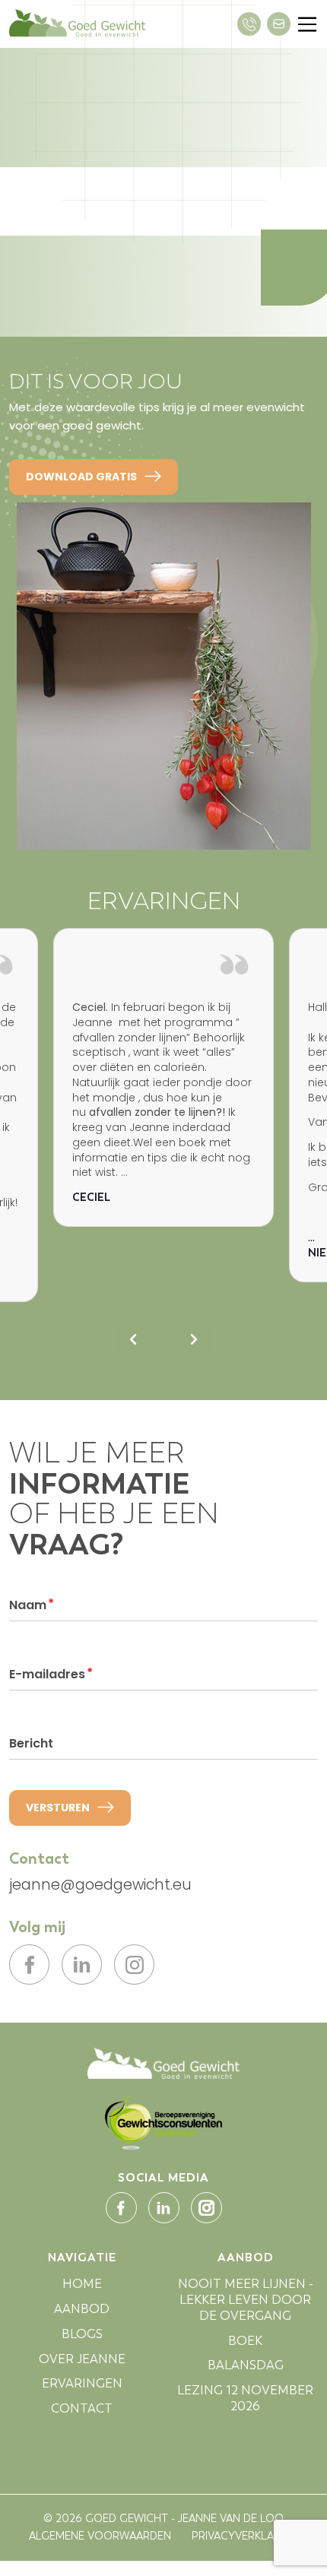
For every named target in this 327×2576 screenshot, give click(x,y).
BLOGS (82, 2334)
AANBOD (82, 2309)
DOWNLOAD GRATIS (81, 477)
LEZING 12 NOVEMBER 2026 (245, 2398)
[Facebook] (29, 1964)
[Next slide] (194, 1339)
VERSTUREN (58, 1808)
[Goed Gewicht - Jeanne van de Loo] (163, 2063)
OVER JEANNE (82, 2359)
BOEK (245, 2341)
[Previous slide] (133, 1339)
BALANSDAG (246, 2365)
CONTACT (82, 2408)
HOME (82, 2284)
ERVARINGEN (82, 2383)
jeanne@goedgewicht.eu (100, 1885)
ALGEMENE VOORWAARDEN (100, 2536)
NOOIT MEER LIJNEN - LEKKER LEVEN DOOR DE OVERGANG (246, 2300)
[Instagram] (134, 1964)
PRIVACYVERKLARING (245, 2536)
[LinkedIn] (82, 1964)
